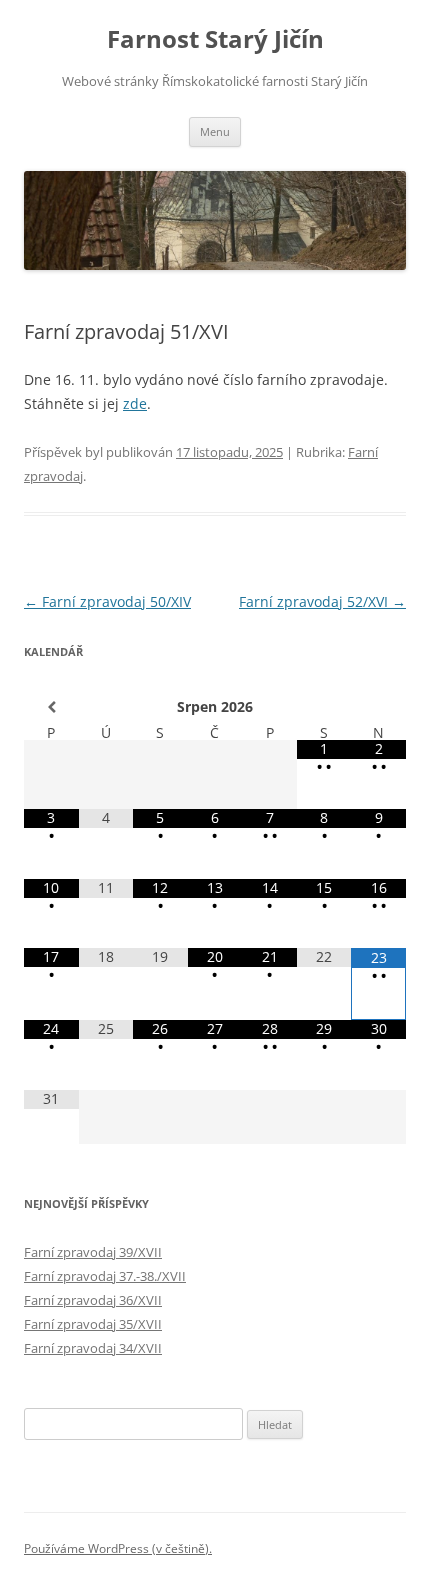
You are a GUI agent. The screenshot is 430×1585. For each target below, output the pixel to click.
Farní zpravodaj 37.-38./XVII (105, 1276)
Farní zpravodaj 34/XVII (93, 1348)
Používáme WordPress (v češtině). (118, 1548)
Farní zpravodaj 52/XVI (322, 601)
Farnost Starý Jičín (215, 39)
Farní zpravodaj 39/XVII (93, 1252)
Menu (215, 131)
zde (135, 403)
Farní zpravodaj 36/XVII (93, 1300)
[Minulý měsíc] (51, 707)
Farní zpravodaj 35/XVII (93, 1324)
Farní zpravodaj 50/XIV (107, 601)
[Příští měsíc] (378, 707)
